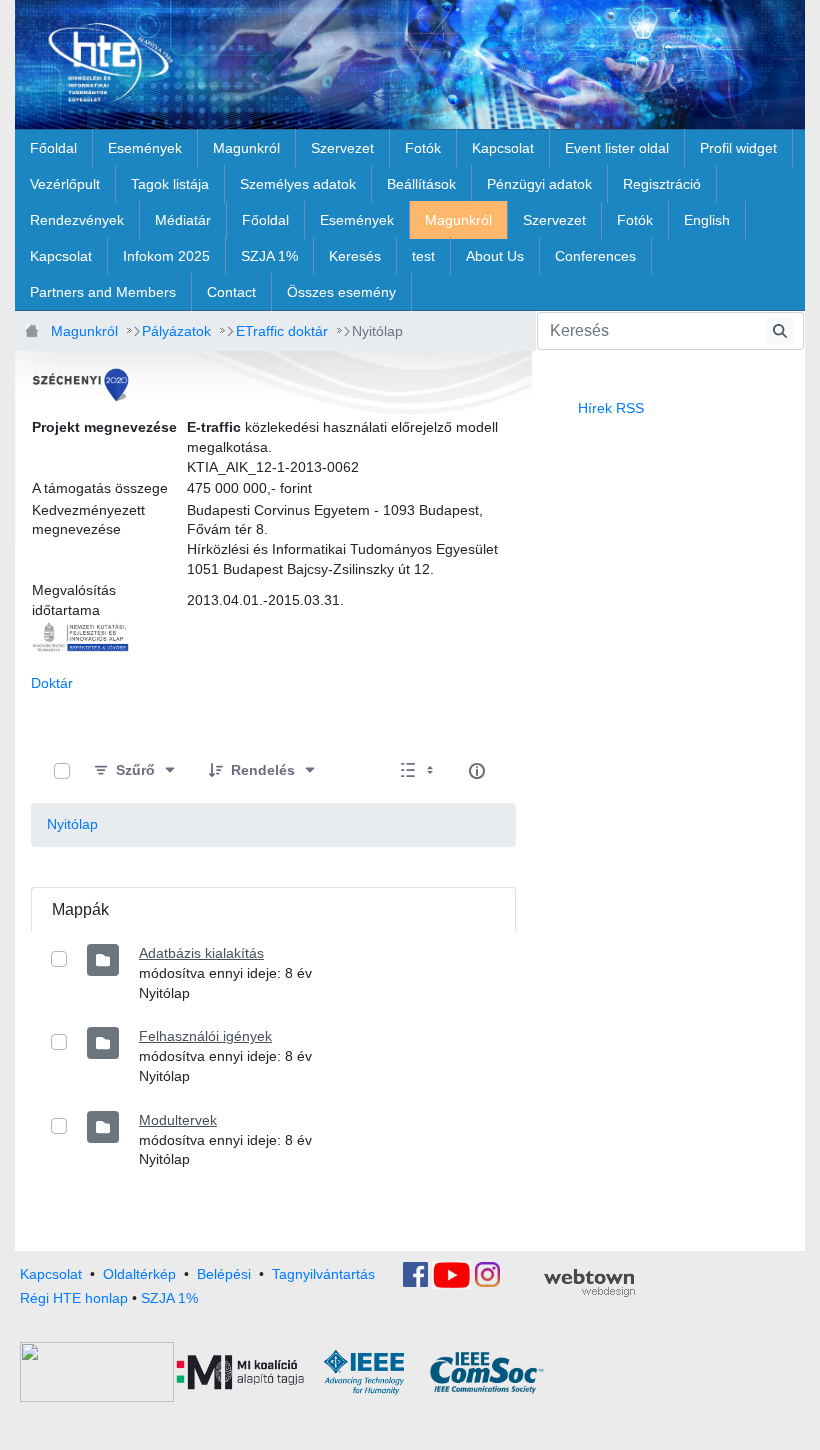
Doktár (52, 683)
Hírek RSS (611, 408)
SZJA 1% (169, 1298)
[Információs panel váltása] (477, 771)
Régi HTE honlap (74, 1298)
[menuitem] (53, 148)
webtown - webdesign (589, 1283)
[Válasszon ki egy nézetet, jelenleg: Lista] (419, 771)
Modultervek (178, 1120)
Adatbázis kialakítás (201, 953)
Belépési (224, 1274)
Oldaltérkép (139, 1274)
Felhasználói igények (205, 1036)
